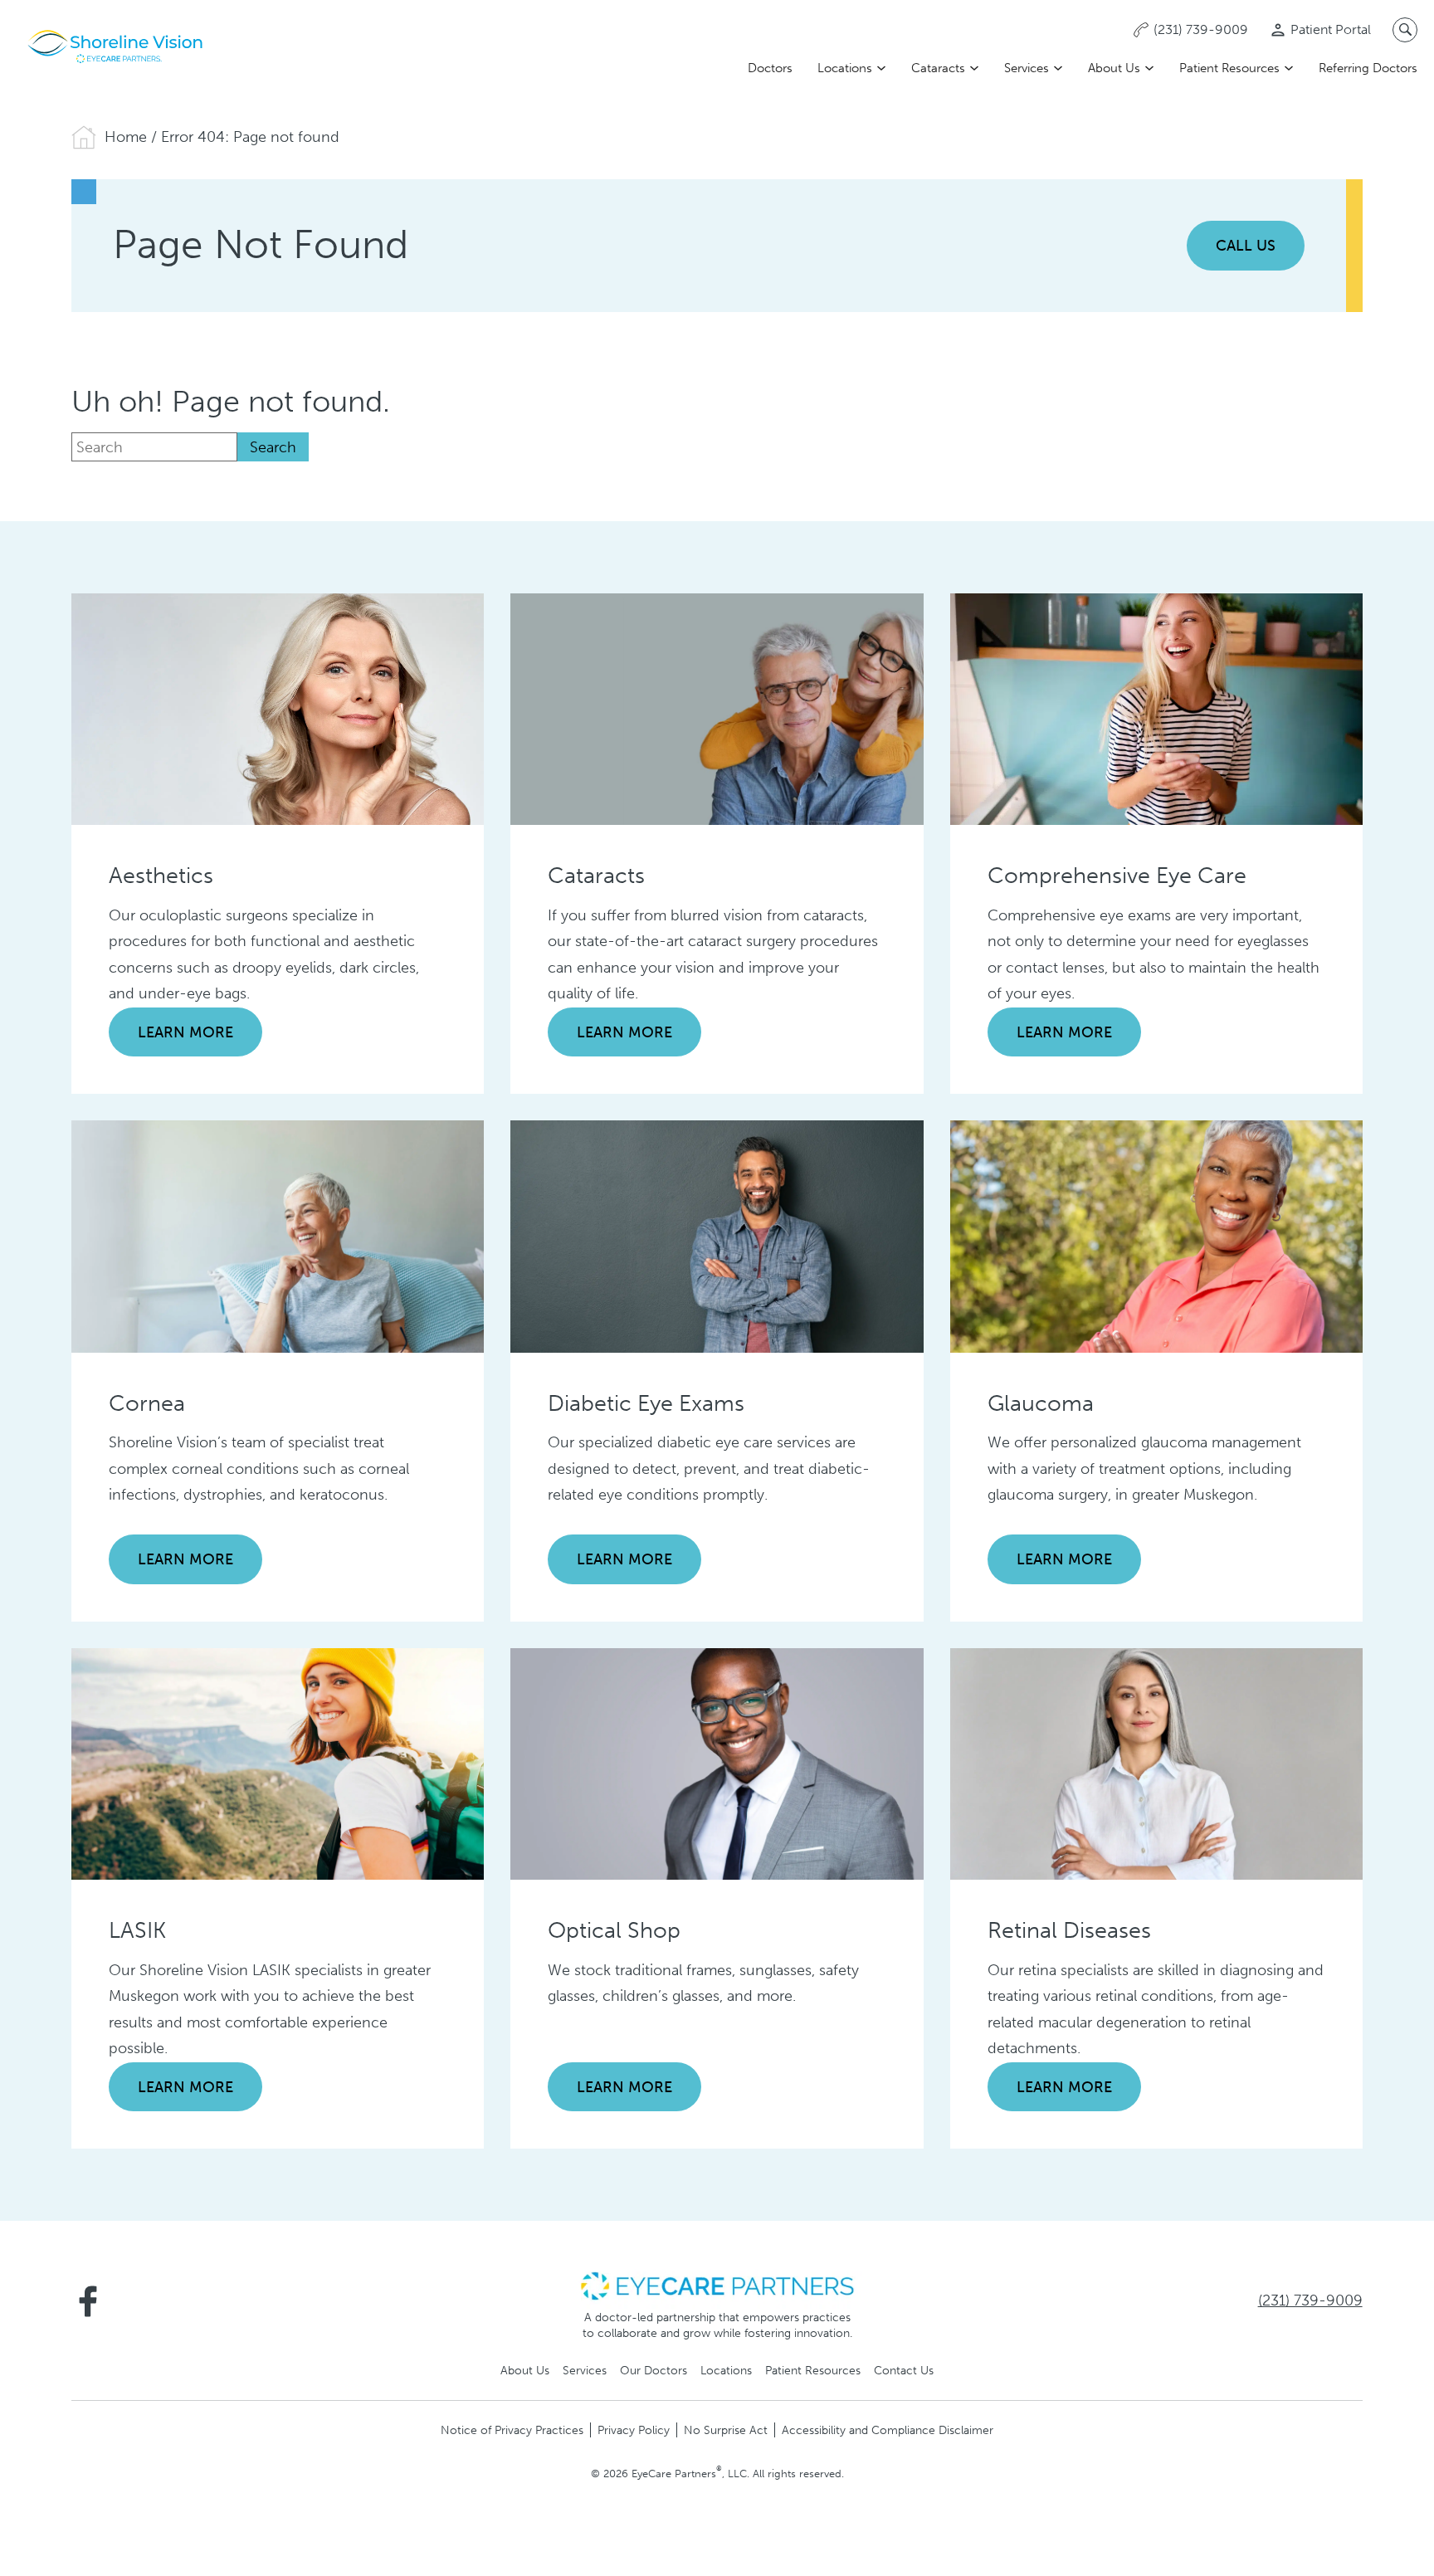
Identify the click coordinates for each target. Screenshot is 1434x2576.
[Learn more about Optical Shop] (717, 1763)
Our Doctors (654, 2370)
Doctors (770, 68)
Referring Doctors (1368, 68)
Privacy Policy (634, 2430)
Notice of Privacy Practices (512, 2430)
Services (1027, 68)
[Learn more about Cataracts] (717, 708)
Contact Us (904, 2370)
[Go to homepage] (116, 46)
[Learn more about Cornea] (278, 1236)
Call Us (1246, 246)
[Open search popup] (1405, 30)
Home (126, 137)
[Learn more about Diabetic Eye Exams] (717, 1236)
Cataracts (938, 68)
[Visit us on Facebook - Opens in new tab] (88, 2301)
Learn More (185, 1032)
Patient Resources (1229, 68)
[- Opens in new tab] (717, 2285)
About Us (1114, 68)
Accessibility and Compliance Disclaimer (888, 2430)
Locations (845, 68)
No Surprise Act (726, 2430)
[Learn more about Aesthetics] (278, 708)
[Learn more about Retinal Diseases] (1156, 1763)
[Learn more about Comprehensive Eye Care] (1156, 708)
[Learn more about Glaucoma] (1156, 1236)
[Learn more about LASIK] (278, 1763)
